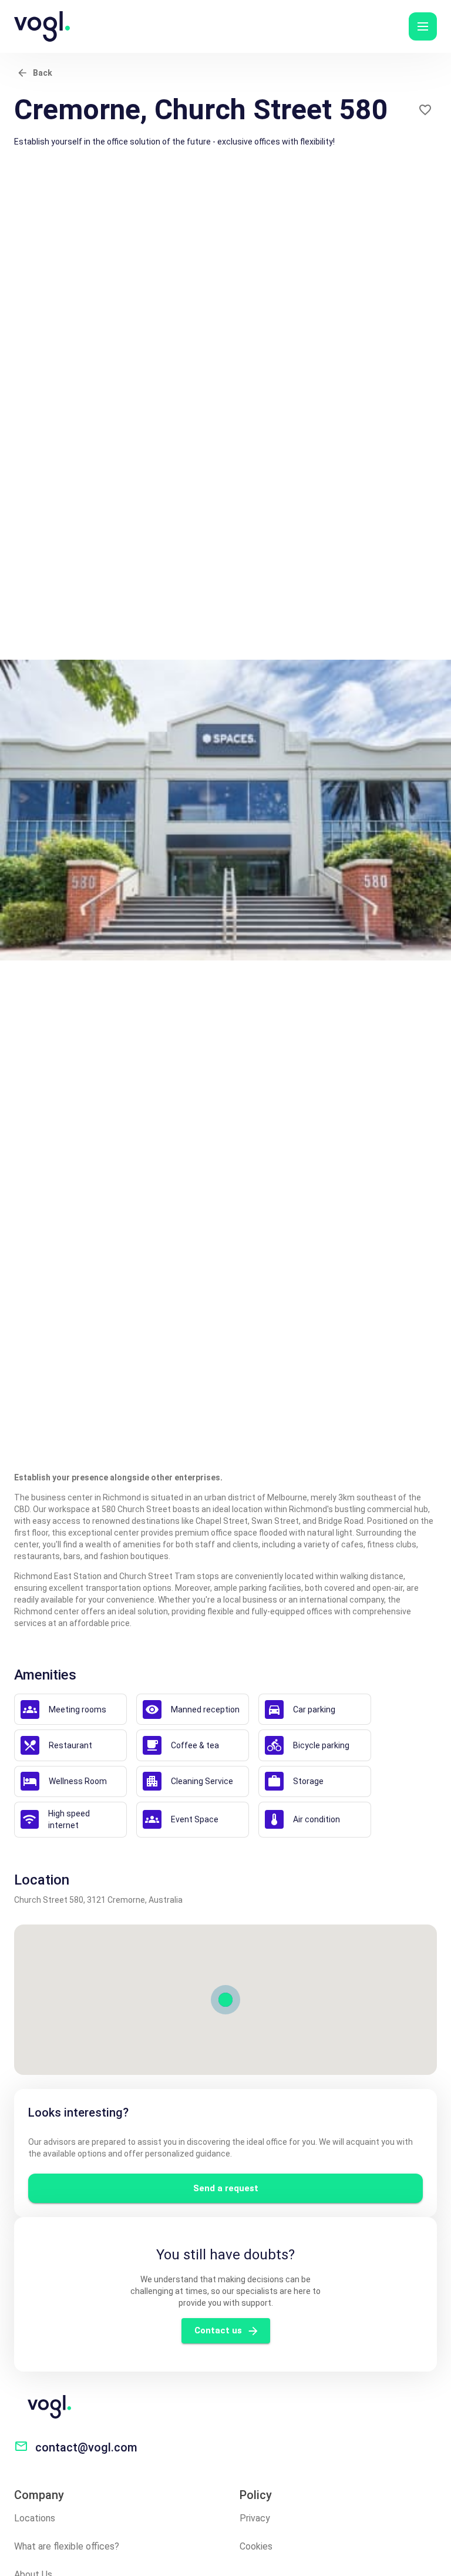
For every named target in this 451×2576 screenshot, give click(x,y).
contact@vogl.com (86, 2447)
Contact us (218, 2330)
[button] (423, 26)
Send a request (226, 2188)
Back (43, 73)
